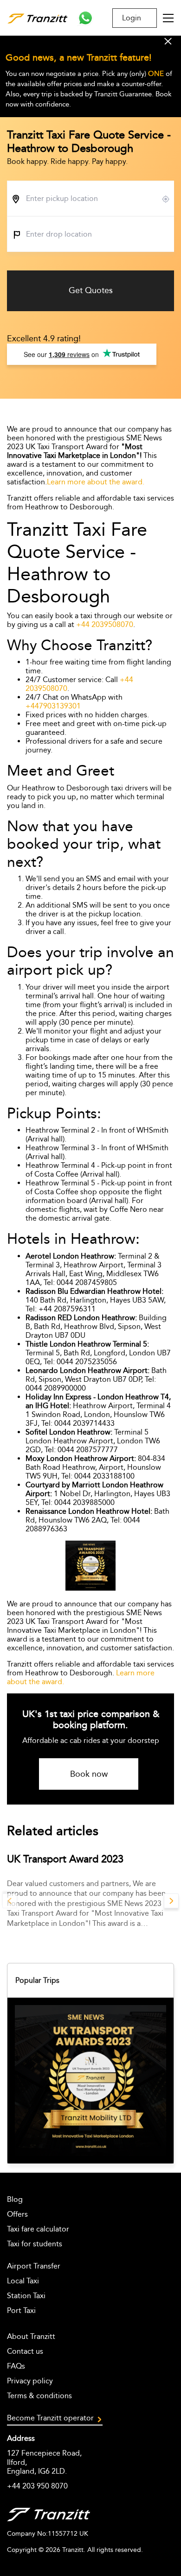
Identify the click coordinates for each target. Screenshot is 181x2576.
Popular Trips (37, 1980)
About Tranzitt (31, 2336)
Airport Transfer (34, 2266)
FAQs (16, 2366)
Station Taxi (26, 2296)
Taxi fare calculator (38, 2229)
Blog (15, 2199)
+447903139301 (53, 706)
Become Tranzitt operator (50, 2418)
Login (132, 18)
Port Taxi (21, 2310)
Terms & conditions (39, 2396)
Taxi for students (35, 2244)
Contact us (25, 2351)
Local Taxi (23, 2281)
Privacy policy (30, 2381)
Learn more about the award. (96, 482)
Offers (17, 2214)
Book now (89, 1774)
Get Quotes (91, 290)
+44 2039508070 (105, 624)
